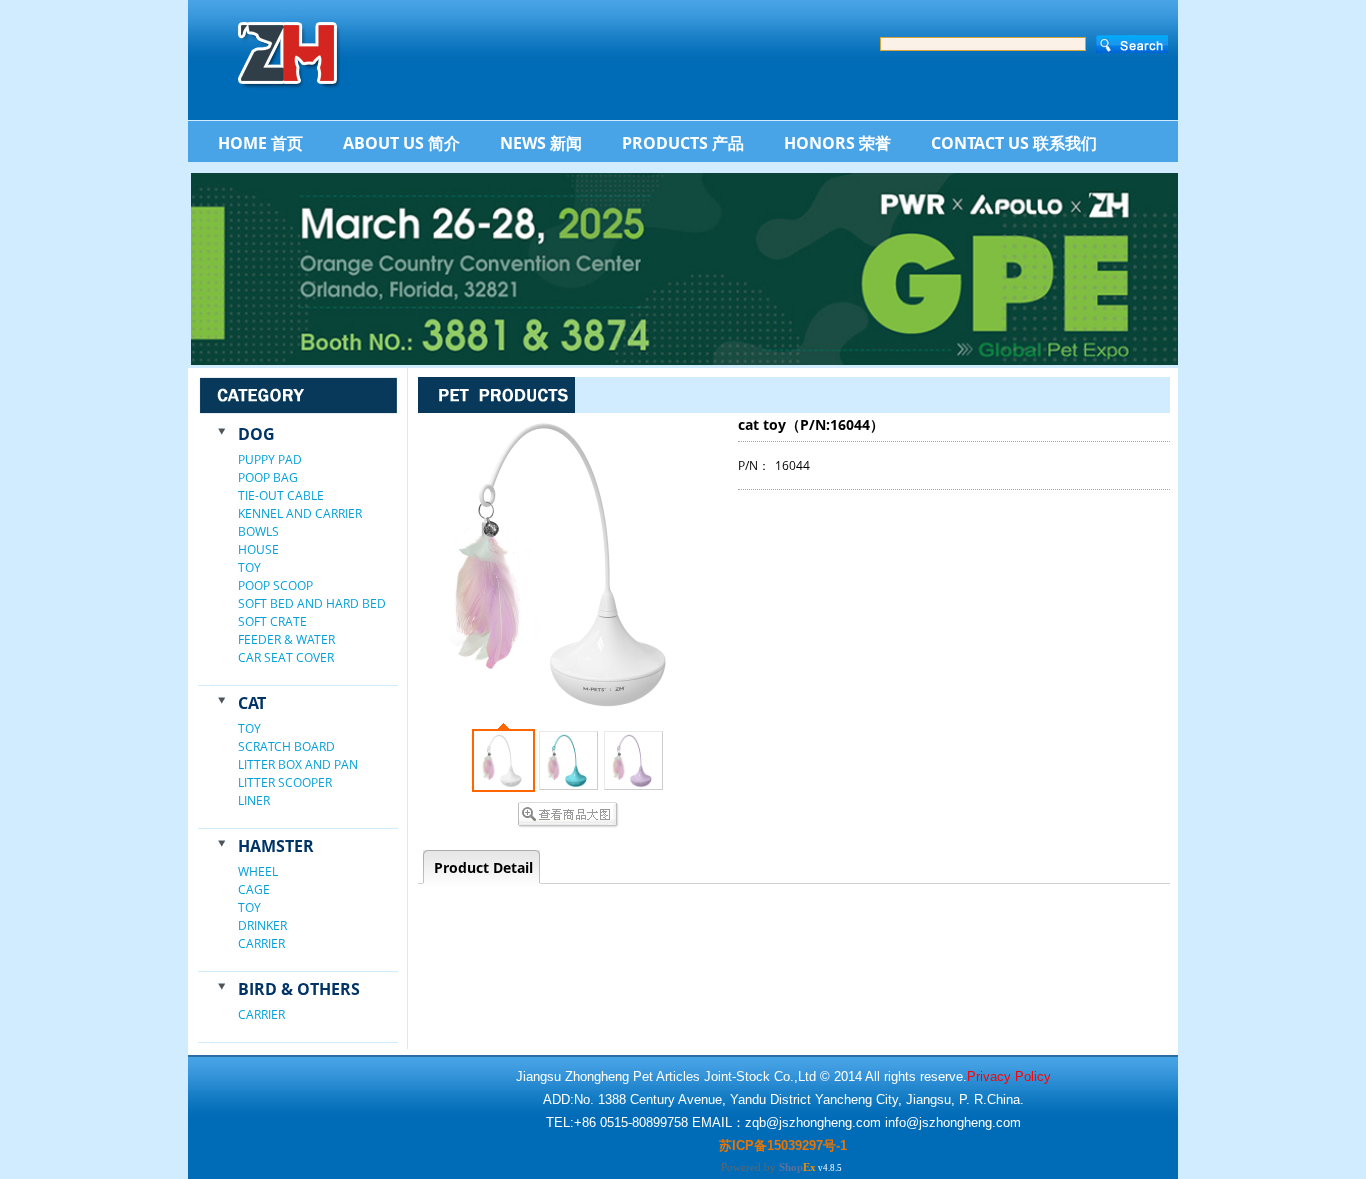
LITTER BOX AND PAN (298, 764)
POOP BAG (268, 477)
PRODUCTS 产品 (683, 143)
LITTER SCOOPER (285, 782)
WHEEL (258, 871)
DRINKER (262, 925)
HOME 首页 (260, 143)
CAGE (254, 889)
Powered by (768, 1167)
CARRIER (261, 943)
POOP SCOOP (275, 585)
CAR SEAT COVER (286, 657)
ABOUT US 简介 (401, 143)
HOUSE (258, 549)
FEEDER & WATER (286, 639)
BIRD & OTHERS (299, 989)
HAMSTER (276, 846)
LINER (254, 800)
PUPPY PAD (270, 459)
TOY (249, 567)
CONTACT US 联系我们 (1014, 143)
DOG (256, 434)
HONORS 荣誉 (837, 143)
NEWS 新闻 (541, 143)
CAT (252, 703)
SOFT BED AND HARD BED (312, 603)
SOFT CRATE (272, 621)
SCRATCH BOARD (286, 746)
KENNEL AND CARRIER (300, 513)
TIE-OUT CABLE (281, 495)
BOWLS (258, 531)
